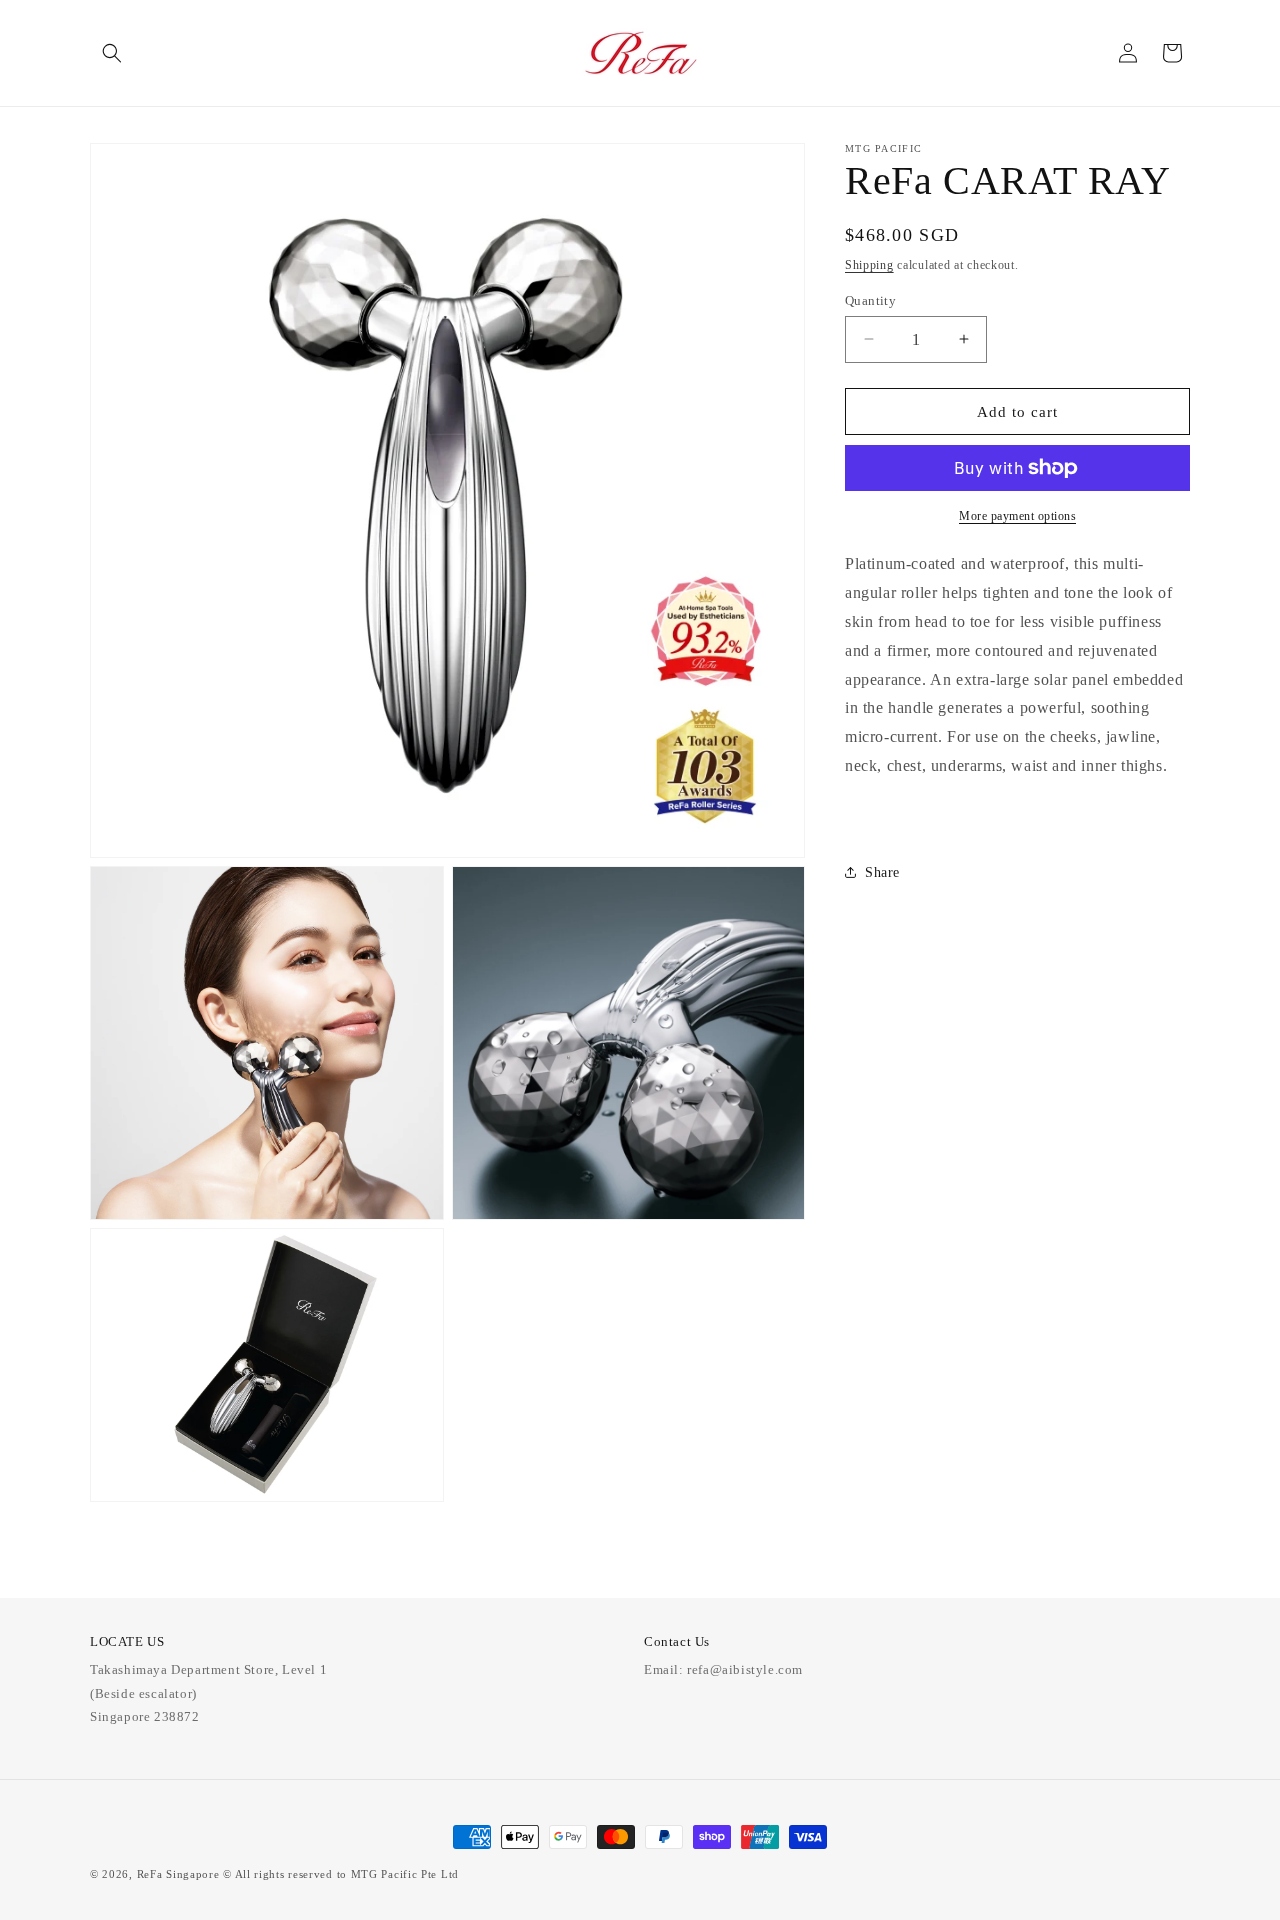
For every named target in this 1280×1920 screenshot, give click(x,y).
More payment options (1017, 516)
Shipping (869, 265)
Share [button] (882, 871)
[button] (112, 53)
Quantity (870, 299)
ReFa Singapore (178, 1874)
